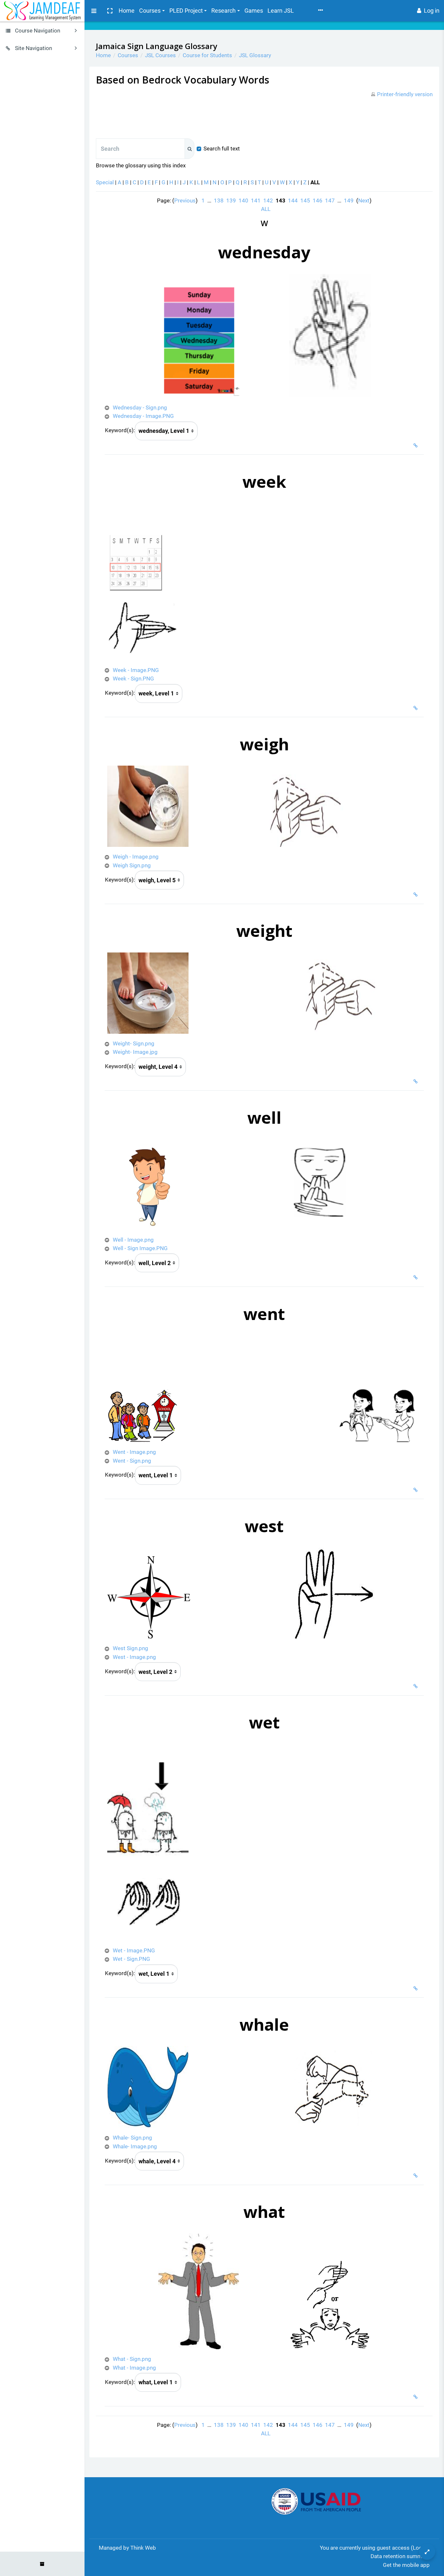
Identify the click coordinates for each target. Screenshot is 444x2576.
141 (256, 201)
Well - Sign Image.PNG (140, 1248)
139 (231, 201)
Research (223, 11)
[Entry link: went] (417, 1490)
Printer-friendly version (405, 94)
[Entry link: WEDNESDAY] (417, 446)
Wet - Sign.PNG (131, 1959)
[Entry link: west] (417, 1686)
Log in (432, 11)
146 (318, 201)
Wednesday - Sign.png (140, 408)
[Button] (427, 2552)
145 (305, 201)
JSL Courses (160, 55)
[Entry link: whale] (417, 2176)
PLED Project (186, 11)
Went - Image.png (134, 1452)
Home (127, 11)
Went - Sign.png (132, 1461)
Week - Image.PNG (136, 670)
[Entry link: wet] (417, 1988)
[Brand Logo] (42, 11)
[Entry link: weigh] (417, 895)
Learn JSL (281, 11)
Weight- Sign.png (134, 1043)
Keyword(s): (120, 430)
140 (243, 201)
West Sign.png (131, 1648)
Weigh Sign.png (132, 865)
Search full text (222, 149)
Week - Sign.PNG (133, 679)
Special (105, 182)
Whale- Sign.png (132, 2138)
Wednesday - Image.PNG (143, 416)
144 (293, 201)
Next (364, 201)
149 (349, 201)
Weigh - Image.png (136, 857)
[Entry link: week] (417, 708)
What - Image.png (134, 2368)
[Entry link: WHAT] (417, 2397)
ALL (266, 209)
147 (330, 201)
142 (268, 201)
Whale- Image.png (135, 2146)
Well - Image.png (133, 1240)
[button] (110, 11)
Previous (185, 201)
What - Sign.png (132, 2359)
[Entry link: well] (417, 1277)
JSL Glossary (255, 55)
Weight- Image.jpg (135, 1052)
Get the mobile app (406, 2565)
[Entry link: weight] (417, 1081)
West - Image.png (134, 1657)
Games (254, 11)
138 (219, 201)
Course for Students (207, 55)
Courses (150, 11)
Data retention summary (400, 2556)
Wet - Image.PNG (134, 1950)
